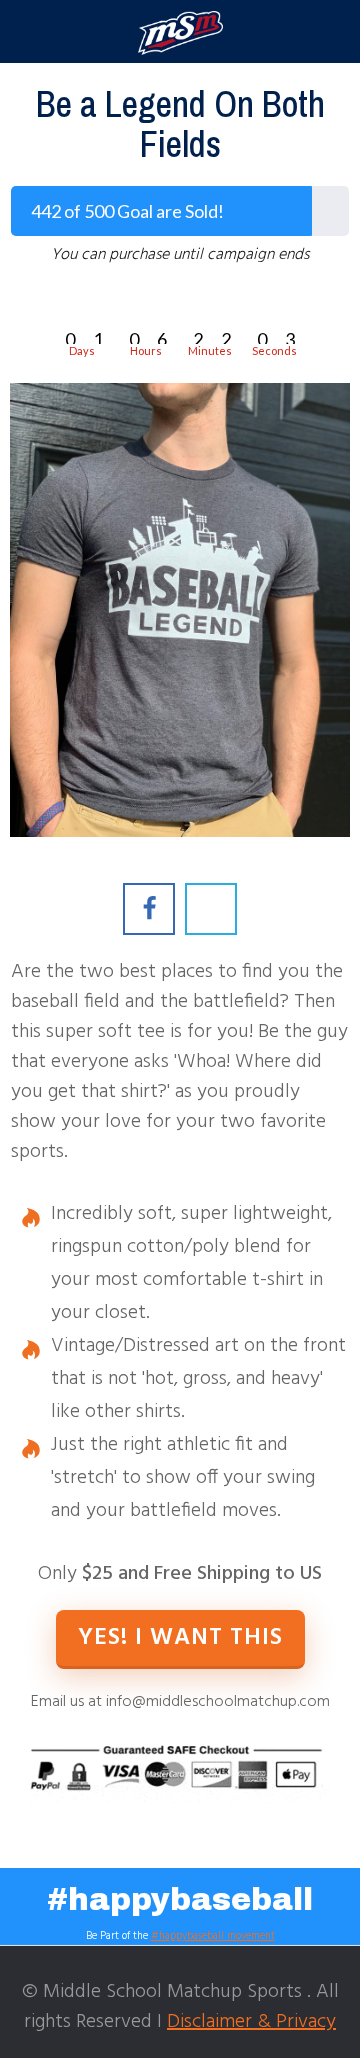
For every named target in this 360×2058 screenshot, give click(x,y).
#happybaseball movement (213, 1936)
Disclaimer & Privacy (251, 2022)
